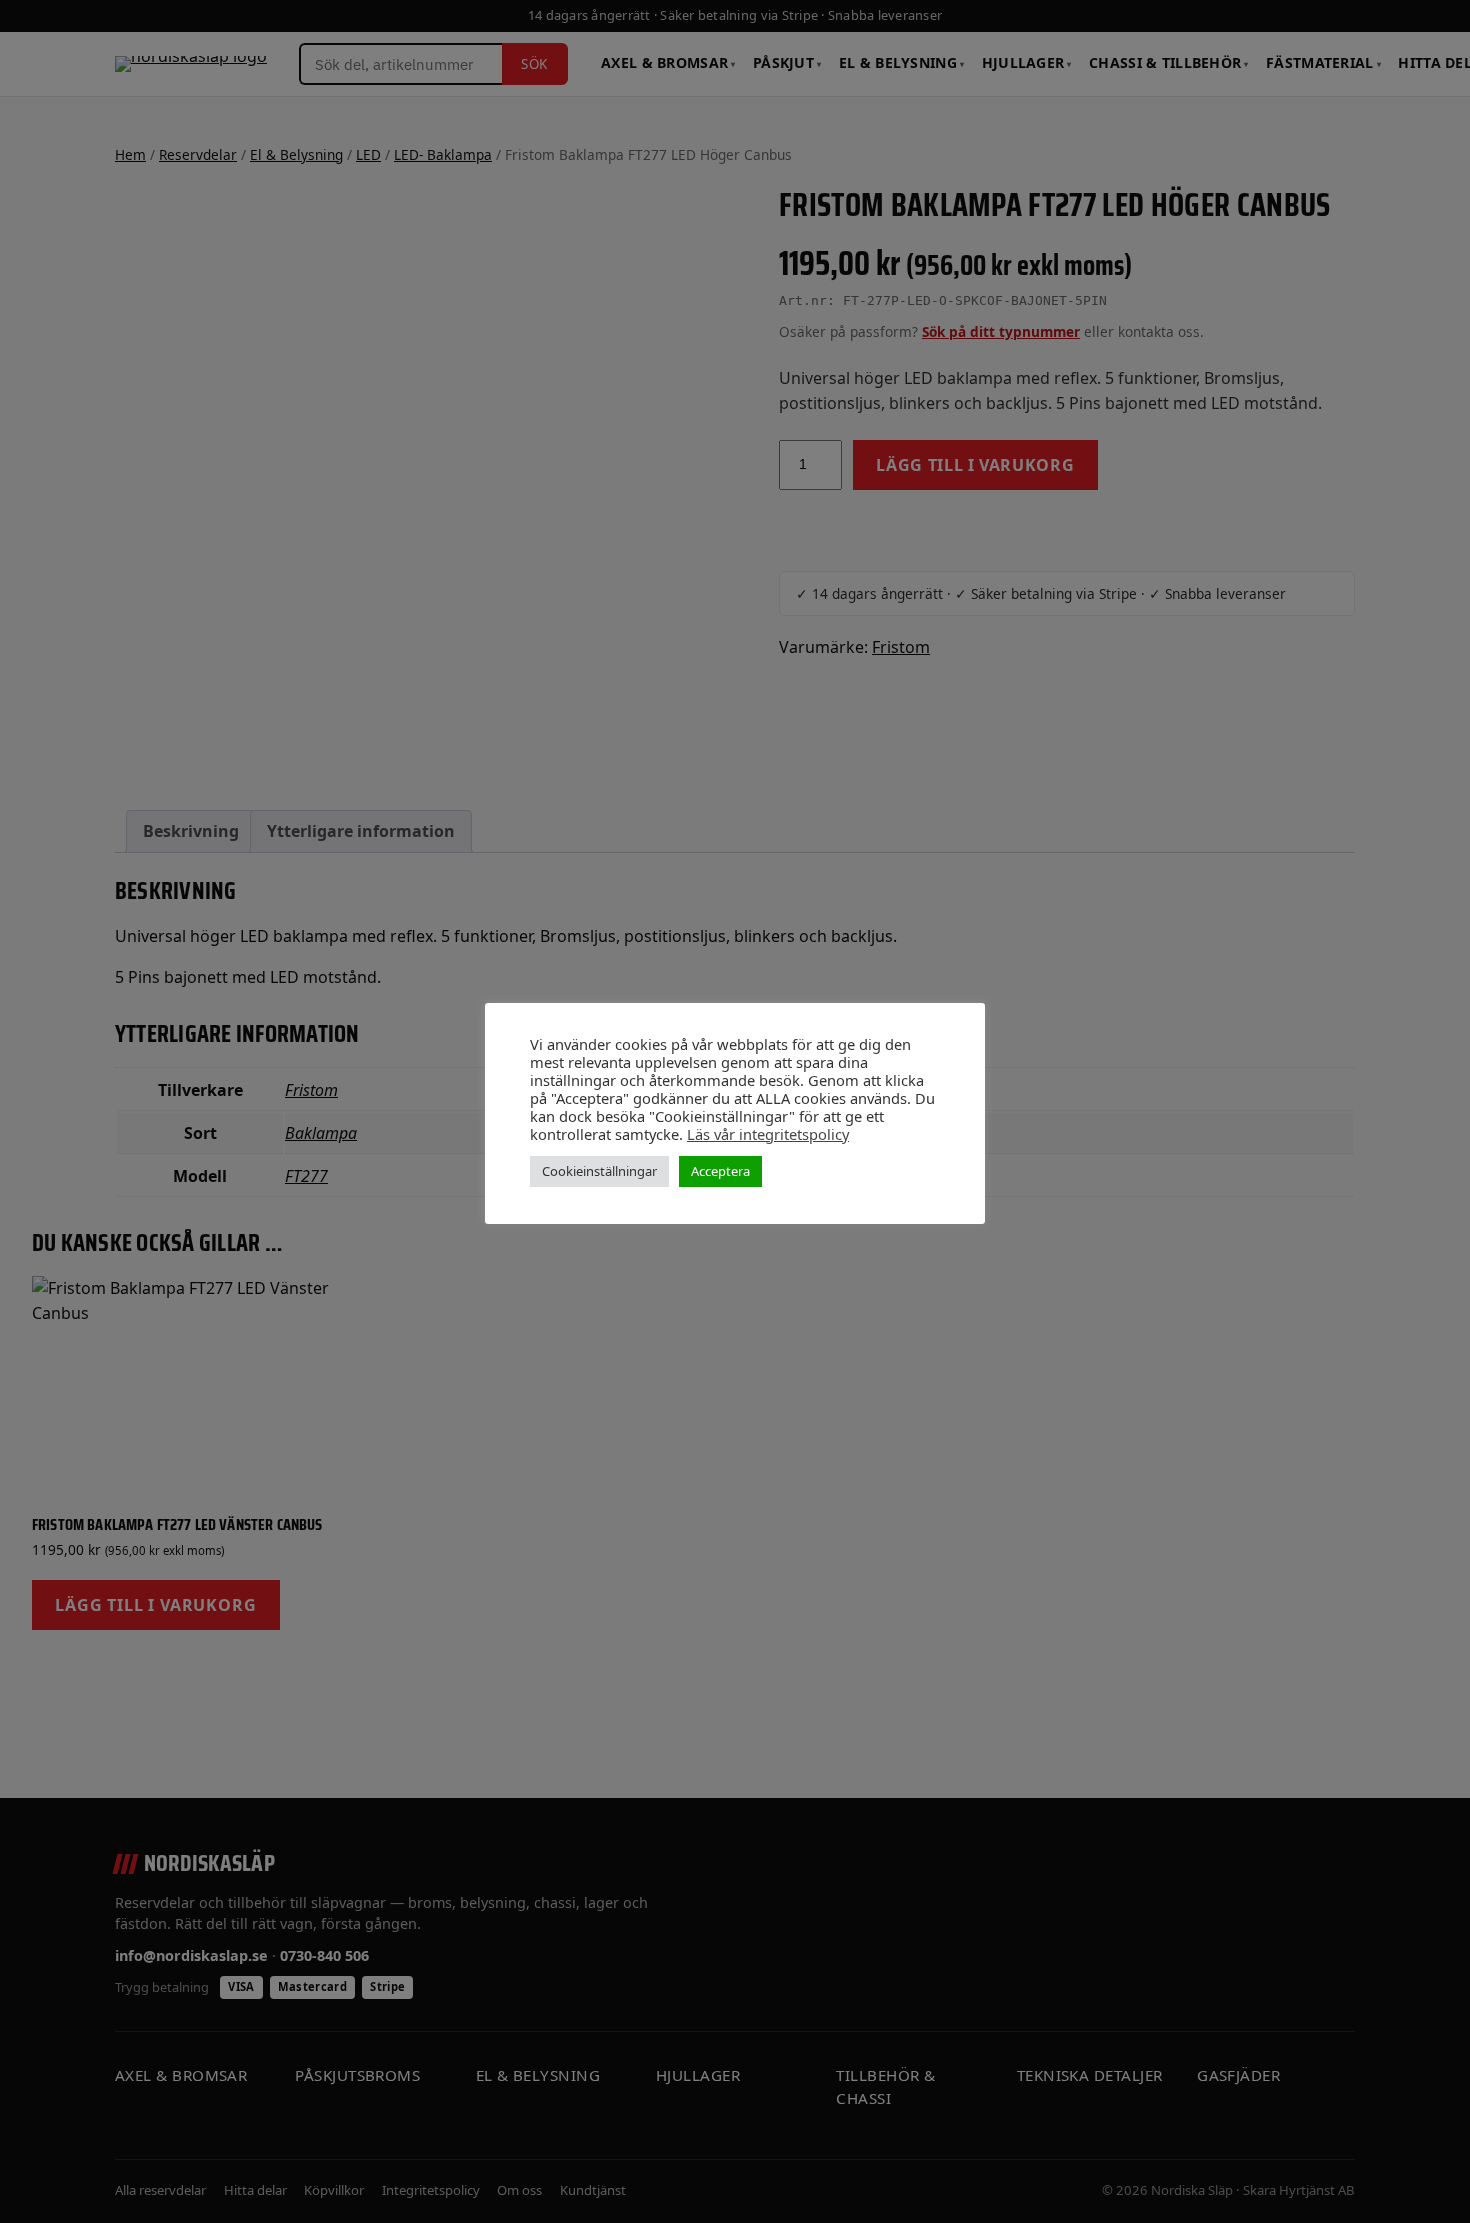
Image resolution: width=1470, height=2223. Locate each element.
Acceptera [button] (720, 1171)
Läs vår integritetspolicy (768, 1134)
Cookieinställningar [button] (599, 1171)
